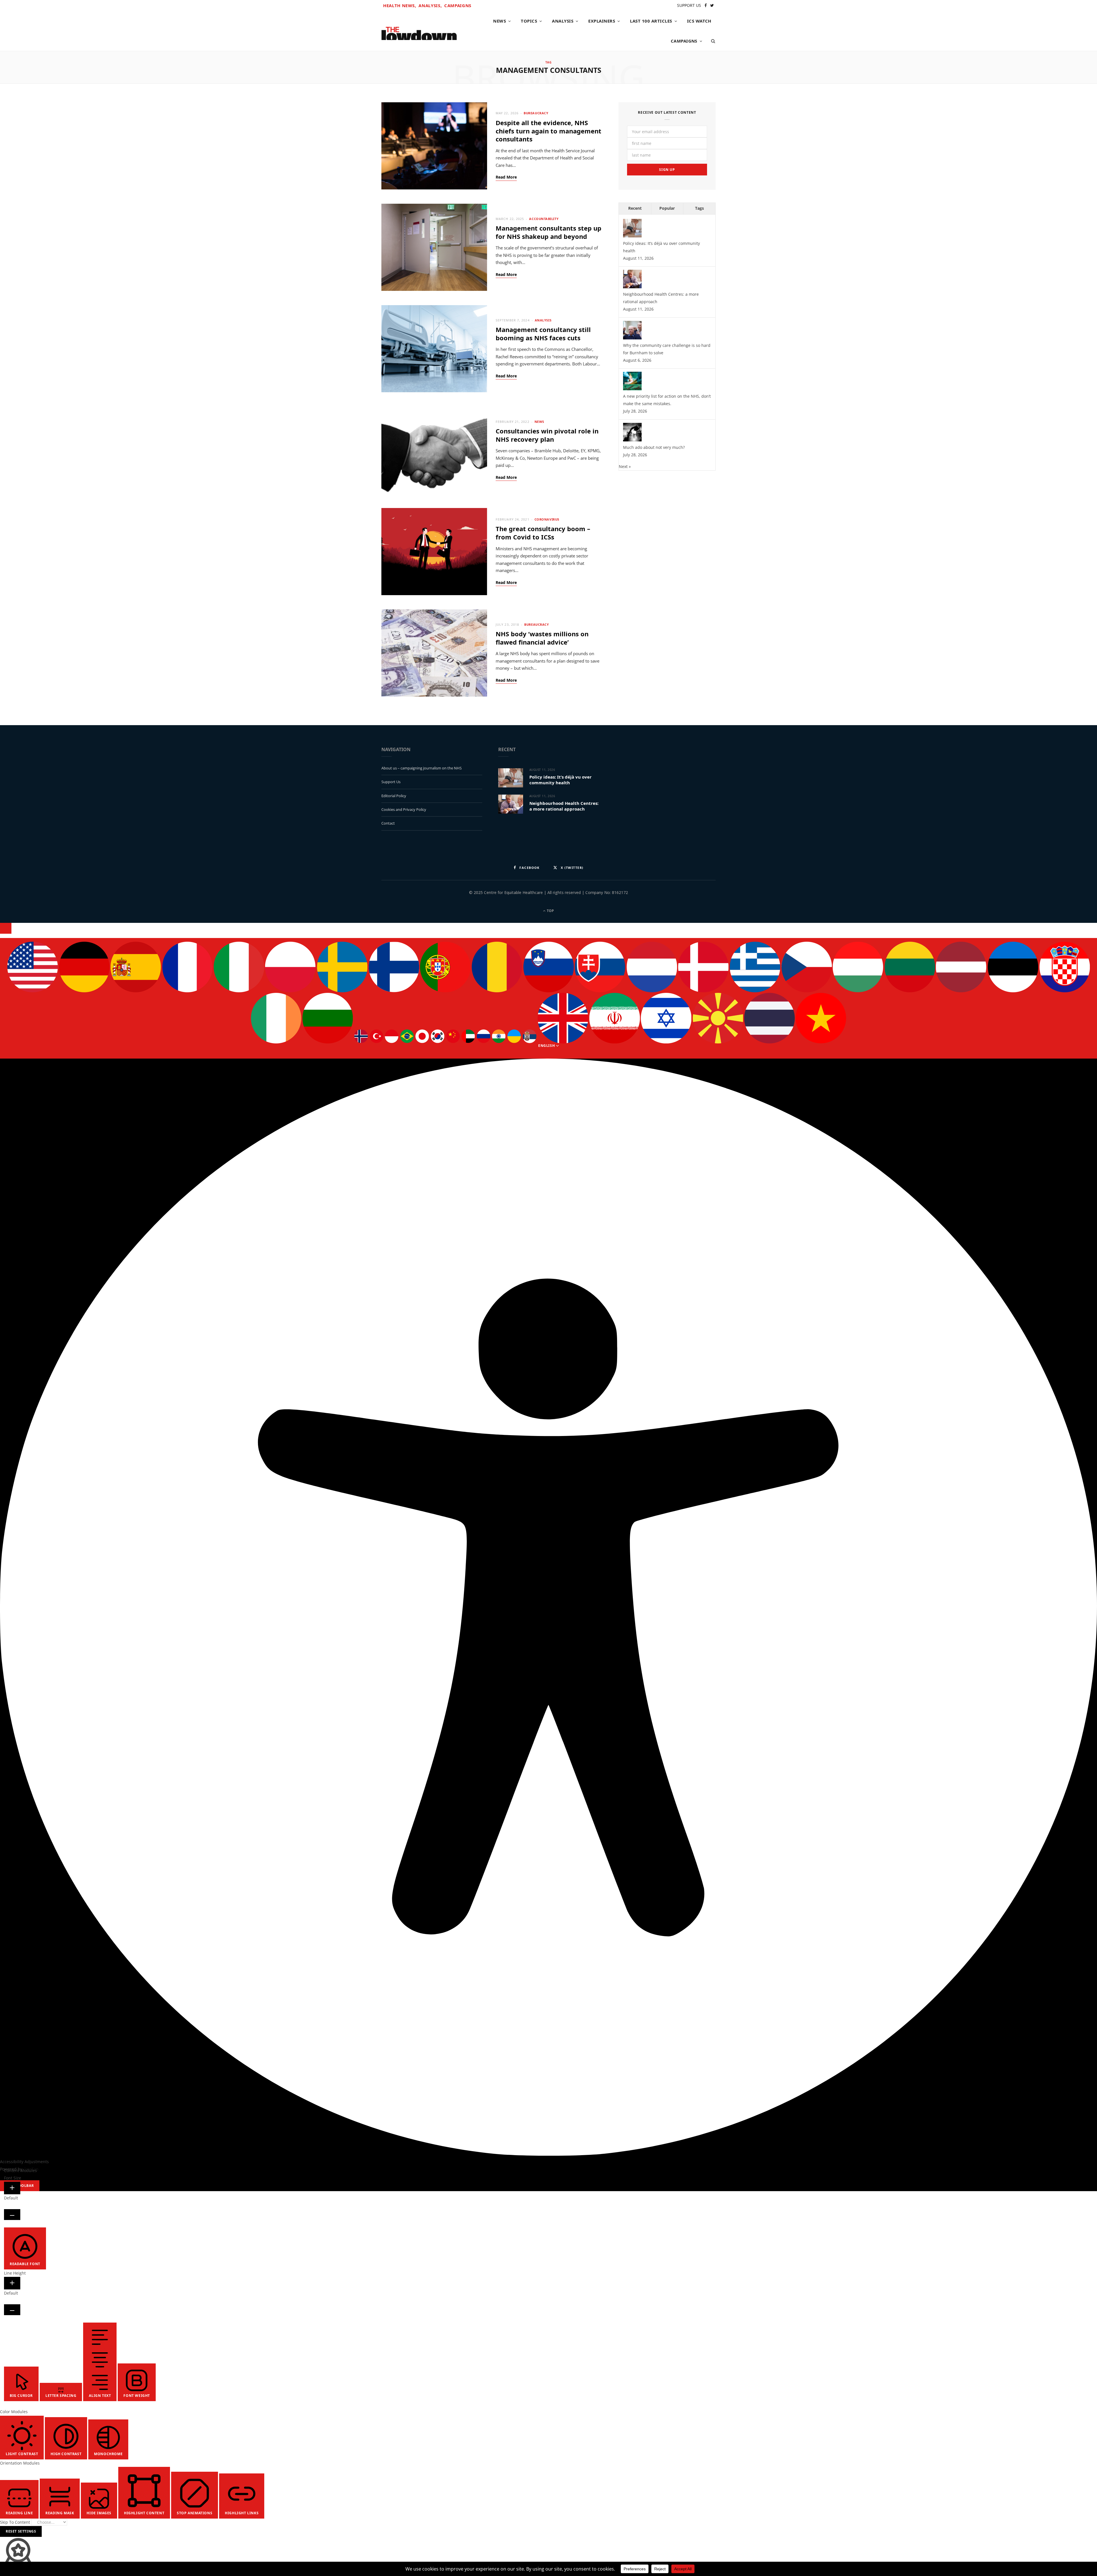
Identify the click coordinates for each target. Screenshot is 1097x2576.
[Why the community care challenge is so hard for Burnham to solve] (632, 338)
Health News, (400, 5)
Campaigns (458, 5)
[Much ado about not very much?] (632, 440)
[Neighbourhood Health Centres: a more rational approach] (632, 287)
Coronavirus (547, 519)
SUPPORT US (689, 5)
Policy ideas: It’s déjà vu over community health (560, 780)
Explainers (602, 21)
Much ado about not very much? (654, 447)
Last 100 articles (651, 21)
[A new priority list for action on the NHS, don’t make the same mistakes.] (632, 389)
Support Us (391, 782)
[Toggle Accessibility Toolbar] (6, 928)
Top (550, 911)
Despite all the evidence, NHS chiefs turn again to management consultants (548, 131)
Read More (506, 177)
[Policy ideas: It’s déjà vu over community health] (632, 236)
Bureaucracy (536, 113)
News (500, 21)
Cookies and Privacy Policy (404, 809)
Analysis (563, 21)
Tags (699, 208)
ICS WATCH (699, 21)
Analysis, (430, 5)
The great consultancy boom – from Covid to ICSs (543, 533)
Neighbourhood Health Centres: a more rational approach (564, 806)
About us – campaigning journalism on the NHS (422, 768)
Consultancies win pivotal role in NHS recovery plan (547, 435)
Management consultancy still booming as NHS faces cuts (543, 334)
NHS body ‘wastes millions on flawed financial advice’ (542, 638)
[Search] (711, 41)
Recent (635, 208)
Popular (667, 208)
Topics (529, 21)
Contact (388, 823)
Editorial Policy (394, 796)
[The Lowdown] (419, 31)
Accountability (544, 219)
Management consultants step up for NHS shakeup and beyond (548, 232)
